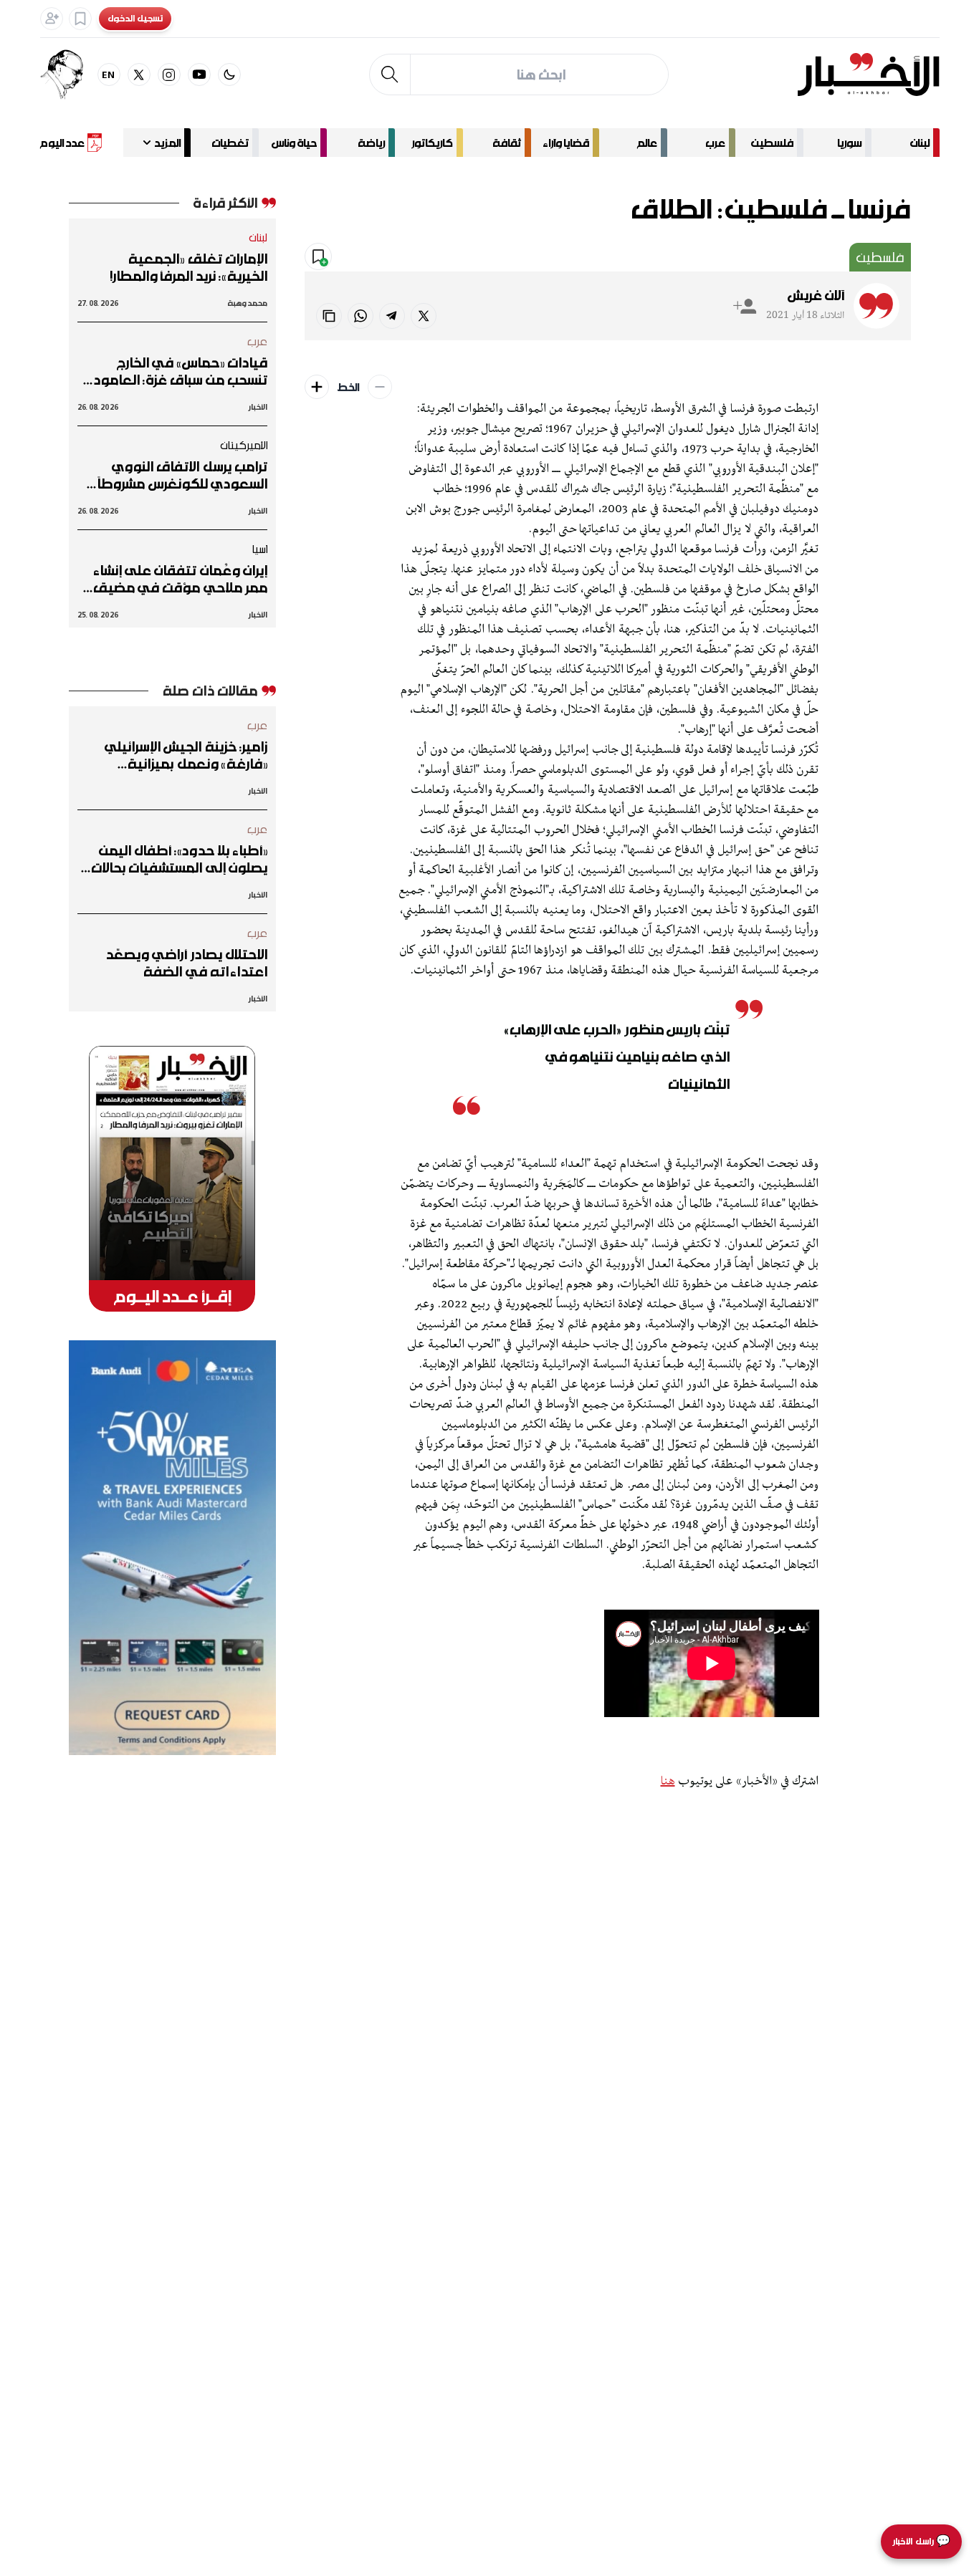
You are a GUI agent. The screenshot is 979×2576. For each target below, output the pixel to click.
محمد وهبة (248, 303)
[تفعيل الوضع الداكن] (229, 75)
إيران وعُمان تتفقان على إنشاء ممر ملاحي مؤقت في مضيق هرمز (181, 579)
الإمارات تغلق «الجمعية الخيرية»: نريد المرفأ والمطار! (188, 267)
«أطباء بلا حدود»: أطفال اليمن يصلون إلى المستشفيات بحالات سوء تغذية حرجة (179, 859)
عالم (647, 143)
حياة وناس (294, 143)
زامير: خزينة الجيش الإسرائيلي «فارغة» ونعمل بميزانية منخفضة (186, 755)
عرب (715, 143)
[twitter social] (139, 75)
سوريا (849, 143)
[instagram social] (169, 75)
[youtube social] (199, 75)
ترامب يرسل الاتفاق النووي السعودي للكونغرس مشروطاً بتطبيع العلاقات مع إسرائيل (182, 475)
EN (109, 74)
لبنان (920, 143)
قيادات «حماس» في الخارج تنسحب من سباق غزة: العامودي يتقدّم (175, 371)
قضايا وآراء (566, 143)
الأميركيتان (244, 445)
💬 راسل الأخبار (921, 2541)
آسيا (259, 549)
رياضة (371, 143)
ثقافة (507, 143)
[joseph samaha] (69, 75)
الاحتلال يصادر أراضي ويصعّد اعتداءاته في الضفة (186, 963)
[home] (868, 75)
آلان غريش (816, 295)
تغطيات (230, 143)
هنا (668, 1782)
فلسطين (772, 143)
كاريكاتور (432, 143)
